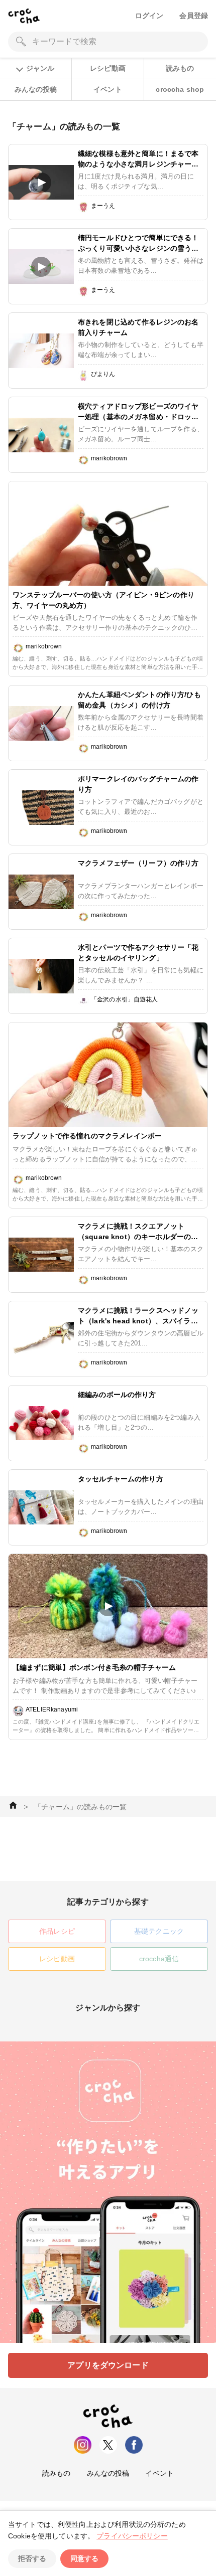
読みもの (180, 68)
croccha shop (180, 89)
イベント (108, 89)
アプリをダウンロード (108, 2365)
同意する (84, 2558)
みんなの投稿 (36, 89)
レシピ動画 (108, 68)
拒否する (32, 2558)
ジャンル (40, 68)
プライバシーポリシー (132, 2536)
